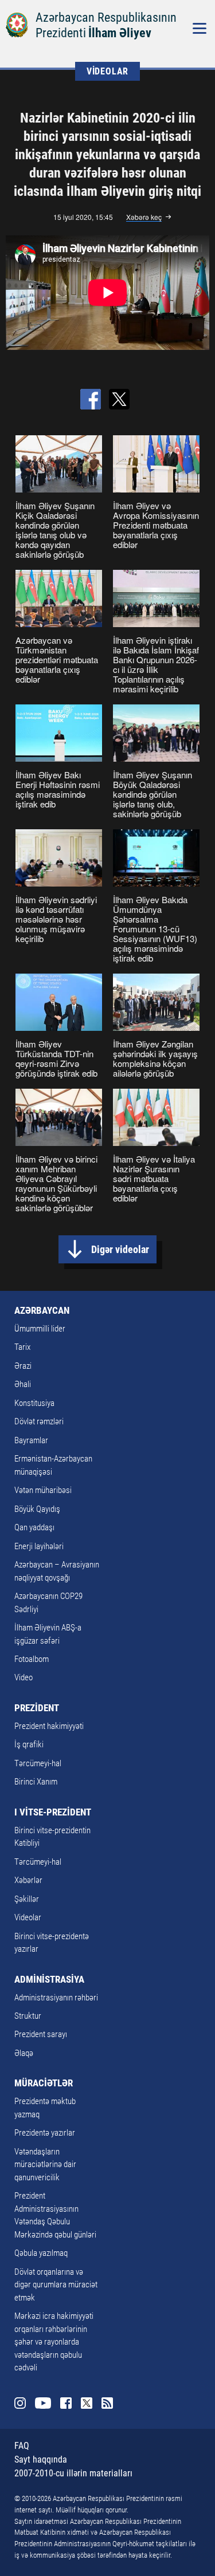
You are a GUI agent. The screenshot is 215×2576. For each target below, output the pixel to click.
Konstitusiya (34, 1403)
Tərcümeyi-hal (38, 1763)
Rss (107, 2403)
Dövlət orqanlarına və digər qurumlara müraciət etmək (56, 2285)
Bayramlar (31, 1440)
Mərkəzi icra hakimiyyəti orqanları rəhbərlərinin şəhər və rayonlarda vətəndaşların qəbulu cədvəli (54, 2342)
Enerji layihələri (39, 1546)
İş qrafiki (29, 1744)
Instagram (20, 2403)
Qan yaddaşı (34, 1527)
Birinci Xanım (36, 1782)
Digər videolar (120, 1249)
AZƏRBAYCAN (42, 1310)
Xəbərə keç (144, 217)
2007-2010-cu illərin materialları (73, 2473)
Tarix (22, 1347)
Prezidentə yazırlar (45, 2133)
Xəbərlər (28, 1880)
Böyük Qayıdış (37, 1509)
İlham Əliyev (120, 33)
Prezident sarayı (41, 2034)
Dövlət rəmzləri (39, 1421)
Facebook (66, 2403)
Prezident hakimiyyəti (49, 1726)
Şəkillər (27, 1899)
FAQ (22, 2446)
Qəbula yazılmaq (41, 2253)
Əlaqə (24, 2053)
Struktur (28, 2016)
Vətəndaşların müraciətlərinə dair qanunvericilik (45, 2165)
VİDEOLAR (107, 71)
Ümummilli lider (40, 1329)
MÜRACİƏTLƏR (44, 2083)
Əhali (23, 1384)
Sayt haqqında (41, 2459)
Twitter (87, 2403)
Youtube (43, 2403)
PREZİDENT (37, 1708)
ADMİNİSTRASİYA (49, 1979)
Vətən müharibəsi (43, 1490)
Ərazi (23, 1366)
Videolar (28, 1917)
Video (24, 1677)
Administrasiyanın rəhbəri (56, 1998)
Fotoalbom (32, 1659)
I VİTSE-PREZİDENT (53, 1812)
